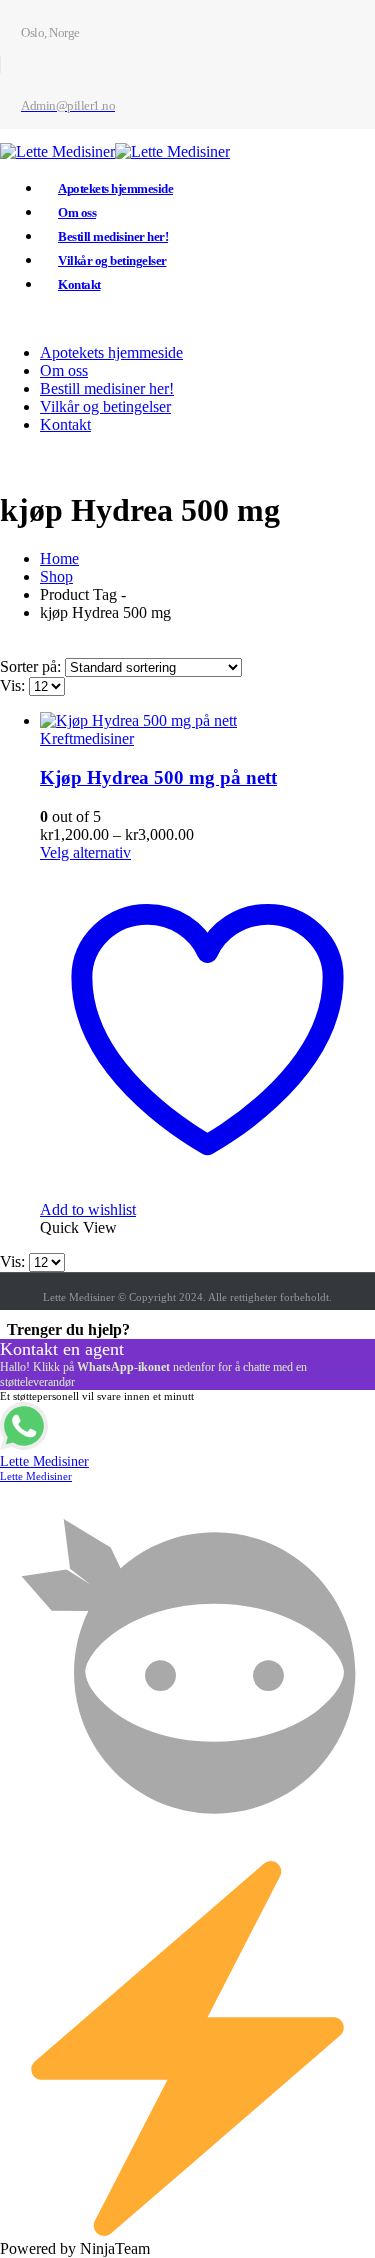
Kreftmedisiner (87, 738)
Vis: (14, 685)
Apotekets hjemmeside (115, 188)
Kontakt (79, 284)
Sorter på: (32, 666)
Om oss (77, 212)
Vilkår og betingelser (112, 260)
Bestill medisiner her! (113, 236)
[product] (207, 721)
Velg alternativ (85, 852)
